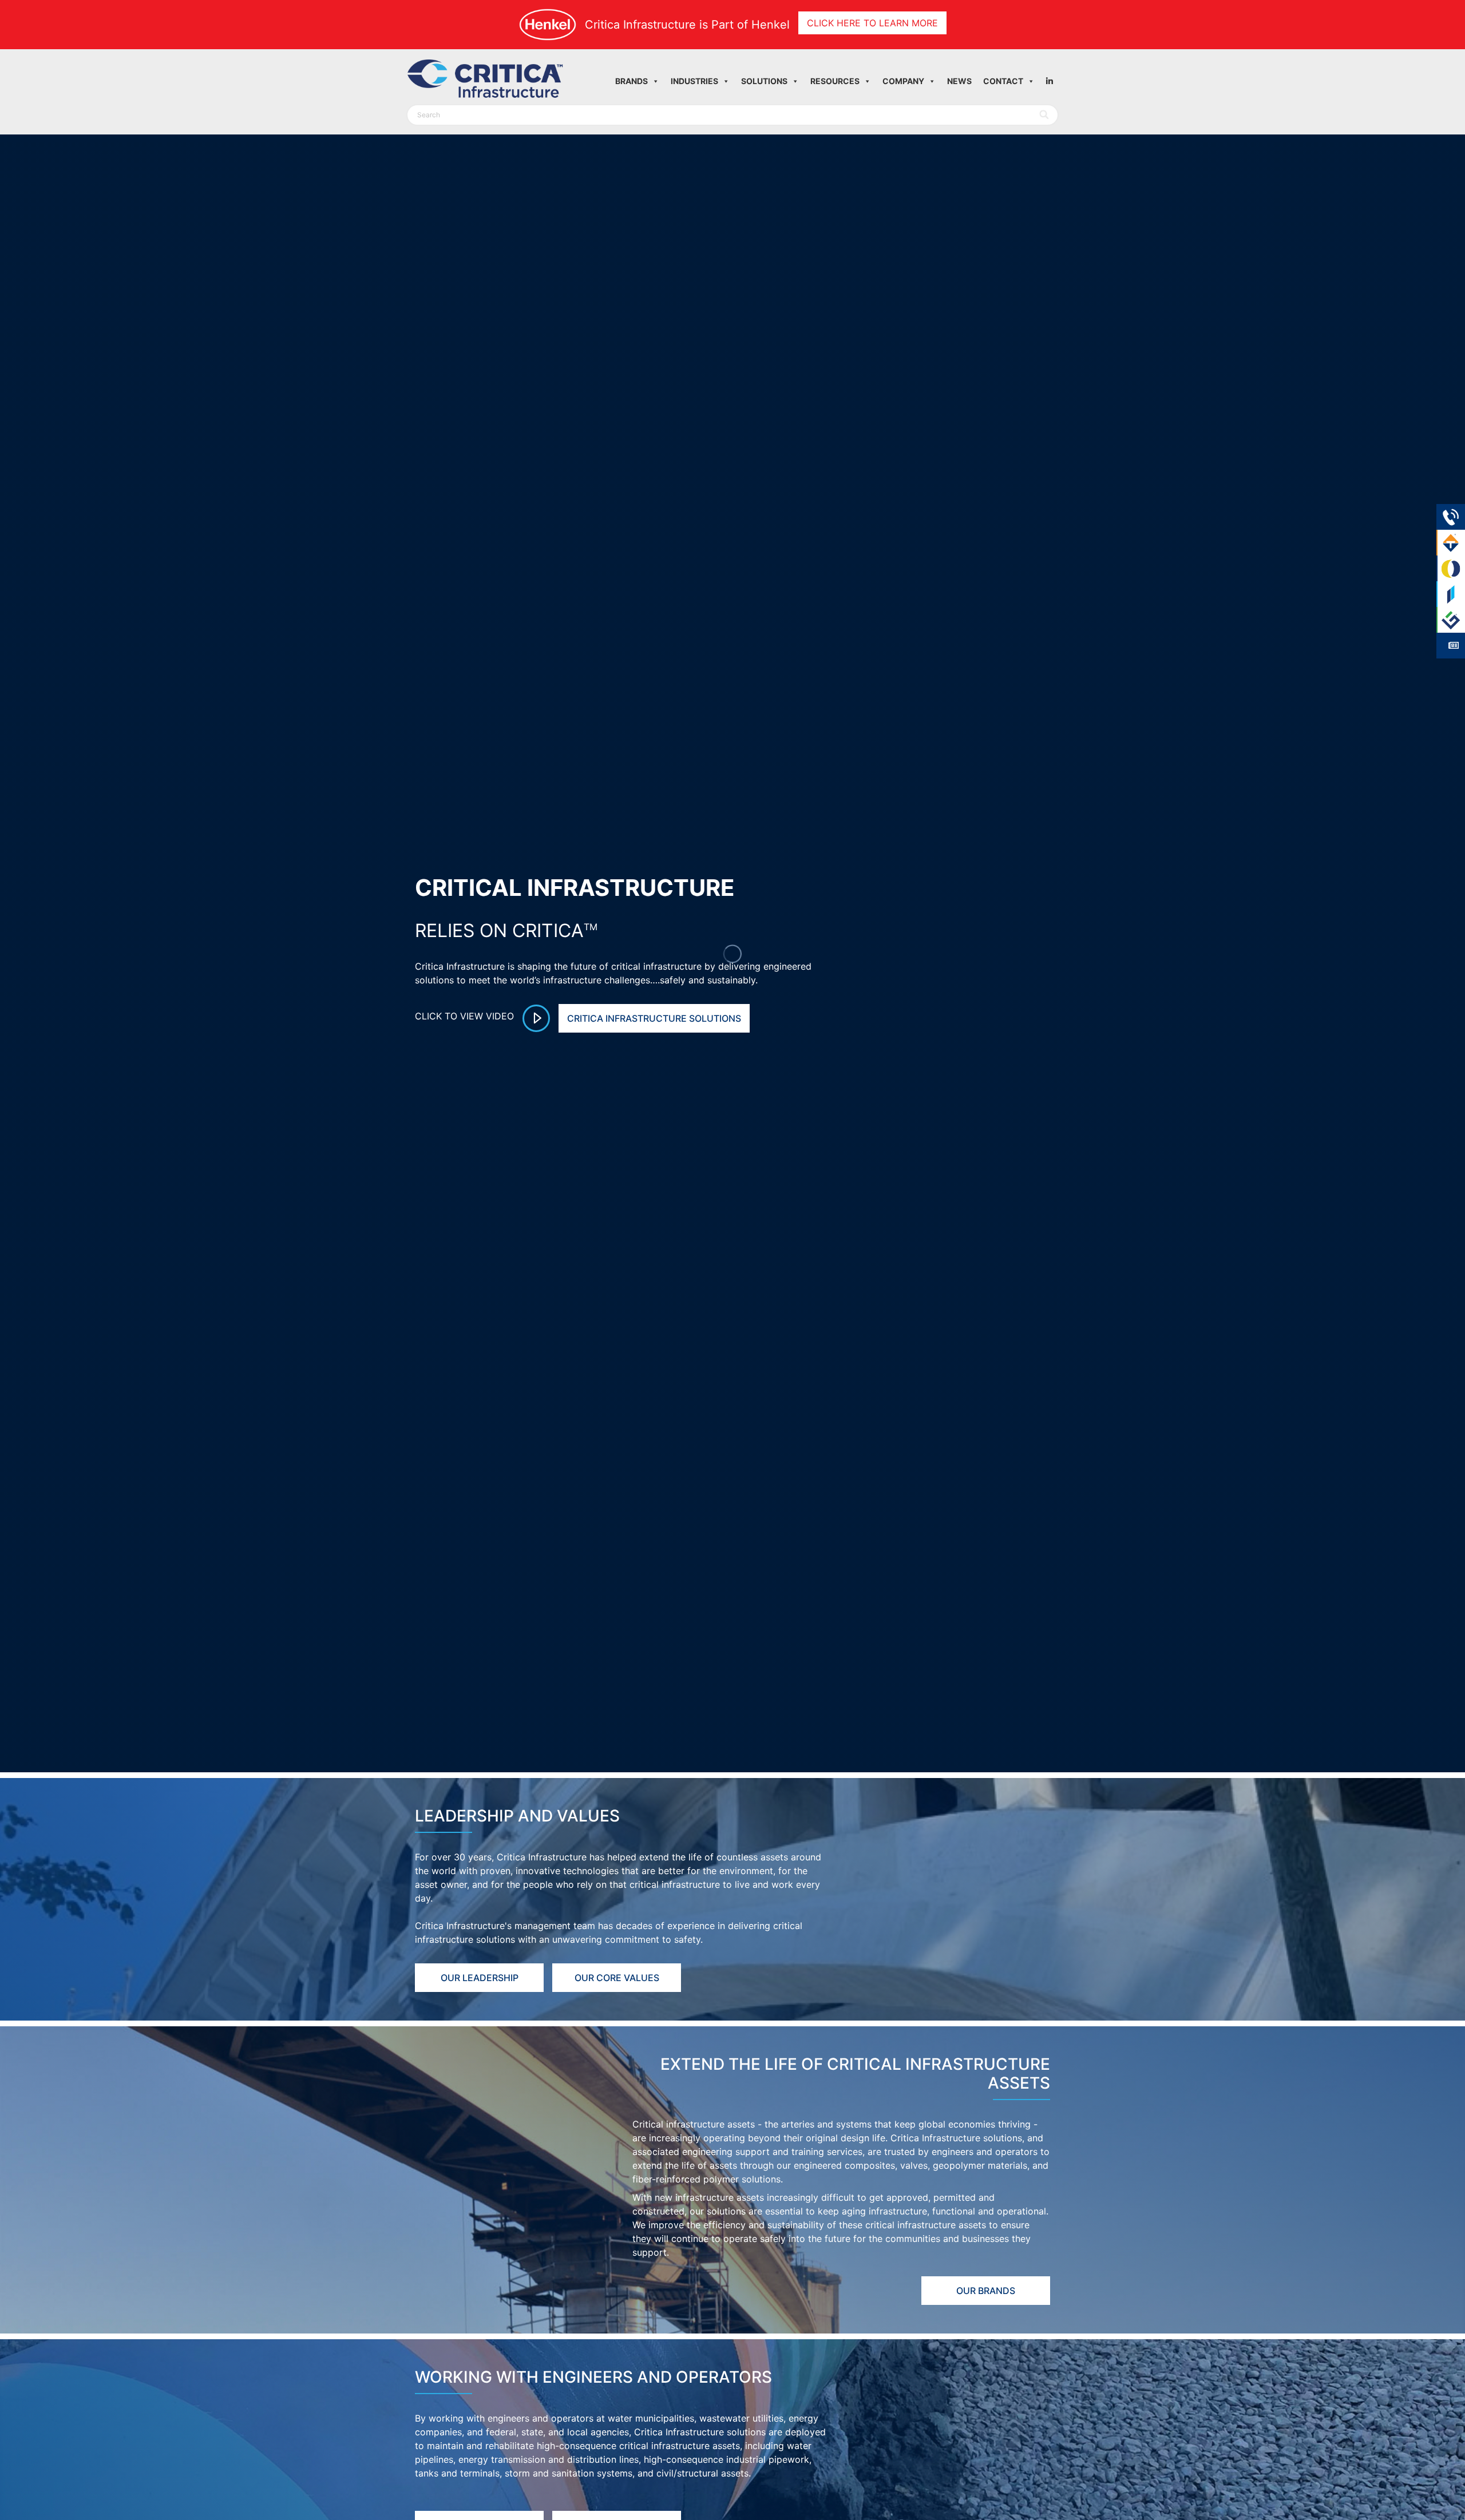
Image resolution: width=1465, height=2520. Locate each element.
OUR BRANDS (986, 2291)
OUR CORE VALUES (617, 1978)
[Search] (1045, 115)
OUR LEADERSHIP (480, 1978)
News (959, 81)
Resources (835, 81)
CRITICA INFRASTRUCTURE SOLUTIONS (654, 1018)
